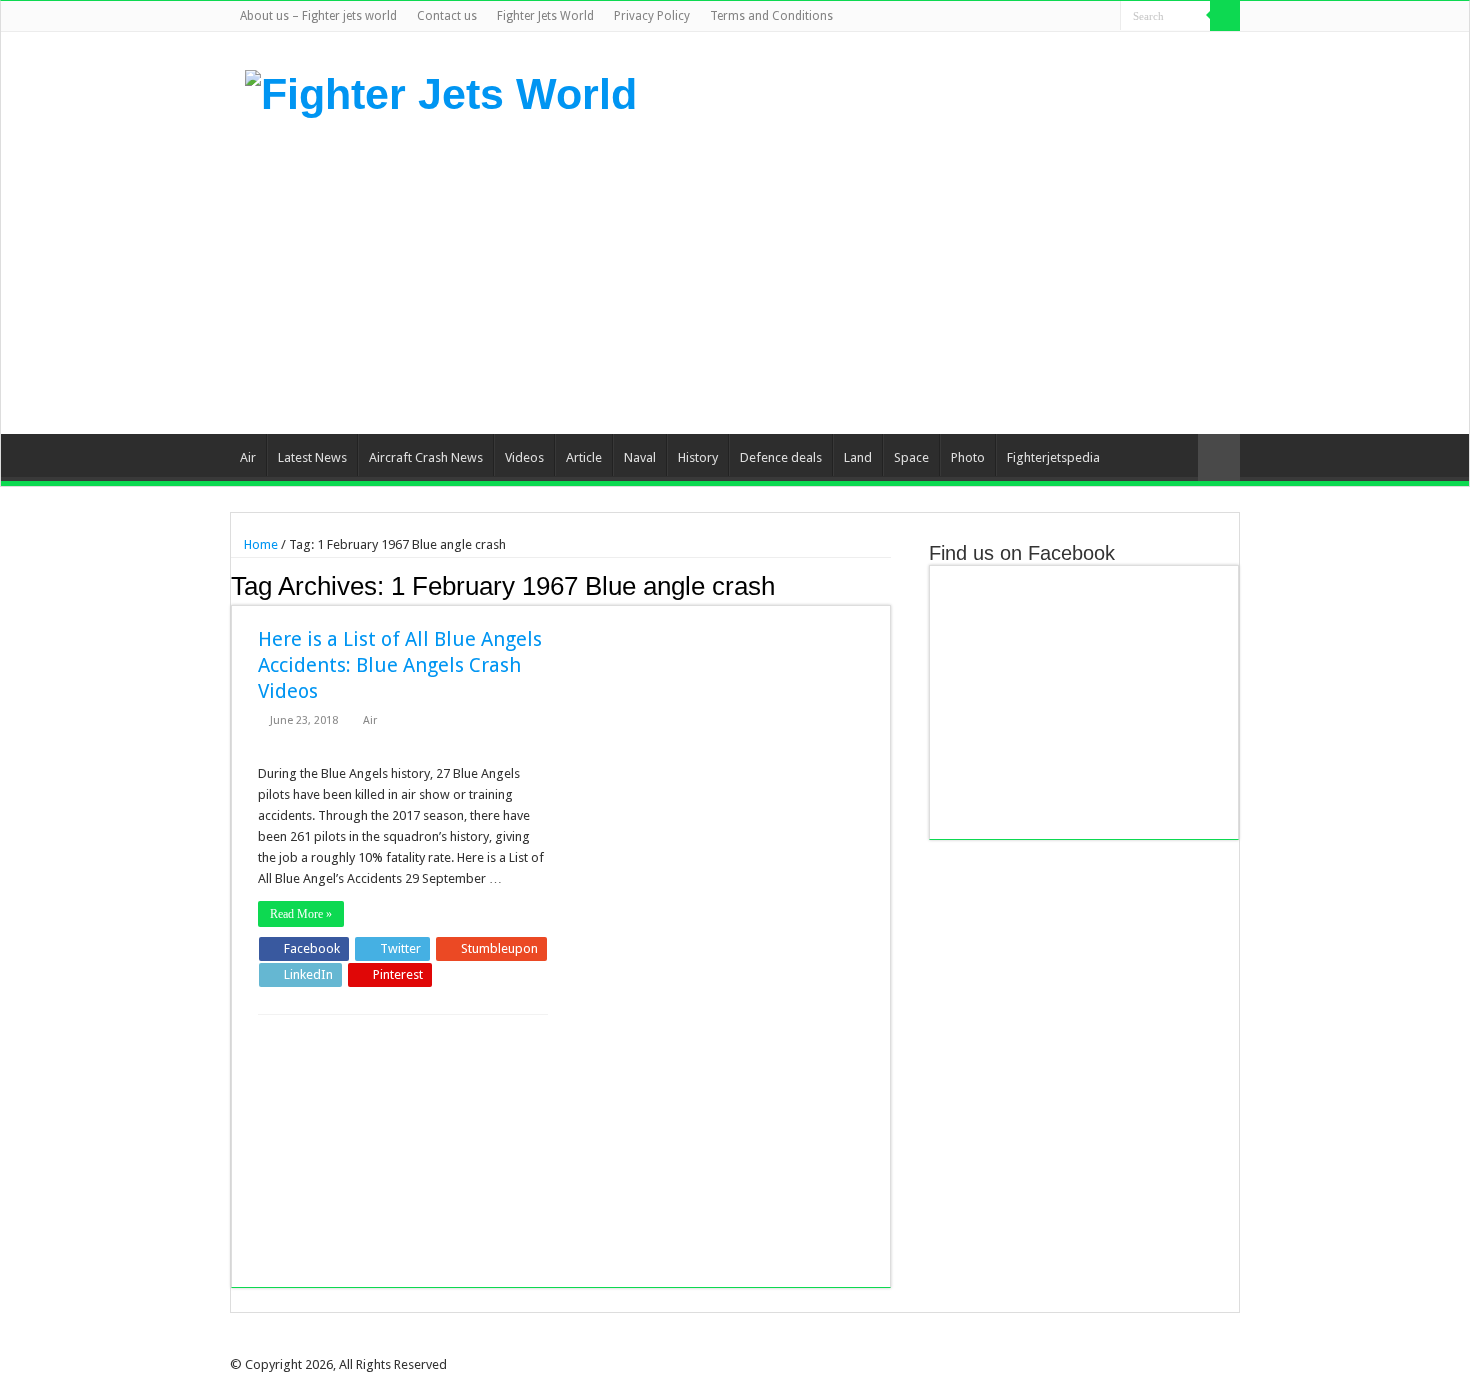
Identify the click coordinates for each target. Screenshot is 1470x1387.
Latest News (312, 457)
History (698, 457)
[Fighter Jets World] (441, 91)
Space (911, 457)
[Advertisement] (861, 274)
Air (248, 457)
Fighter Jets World (545, 16)
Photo (968, 457)
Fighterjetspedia (1053, 457)
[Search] (1225, 16)
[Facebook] (1029, 17)
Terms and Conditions (771, 16)
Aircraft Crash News (426, 457)
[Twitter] (1048, 17)
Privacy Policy (652, 16)
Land (858, 457)
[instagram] (1105, 17)
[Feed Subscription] (885, 585)
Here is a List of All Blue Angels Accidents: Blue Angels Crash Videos (400, 665)
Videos (524, 457)
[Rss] (1010, 17)
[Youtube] (1086, 17)
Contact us (447, 16)
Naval (640, 457)
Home (259, 544)
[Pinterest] (1067, 17)
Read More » (301, 914)
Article (584, 457)
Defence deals (781, 457)
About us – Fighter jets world (318, 16)
